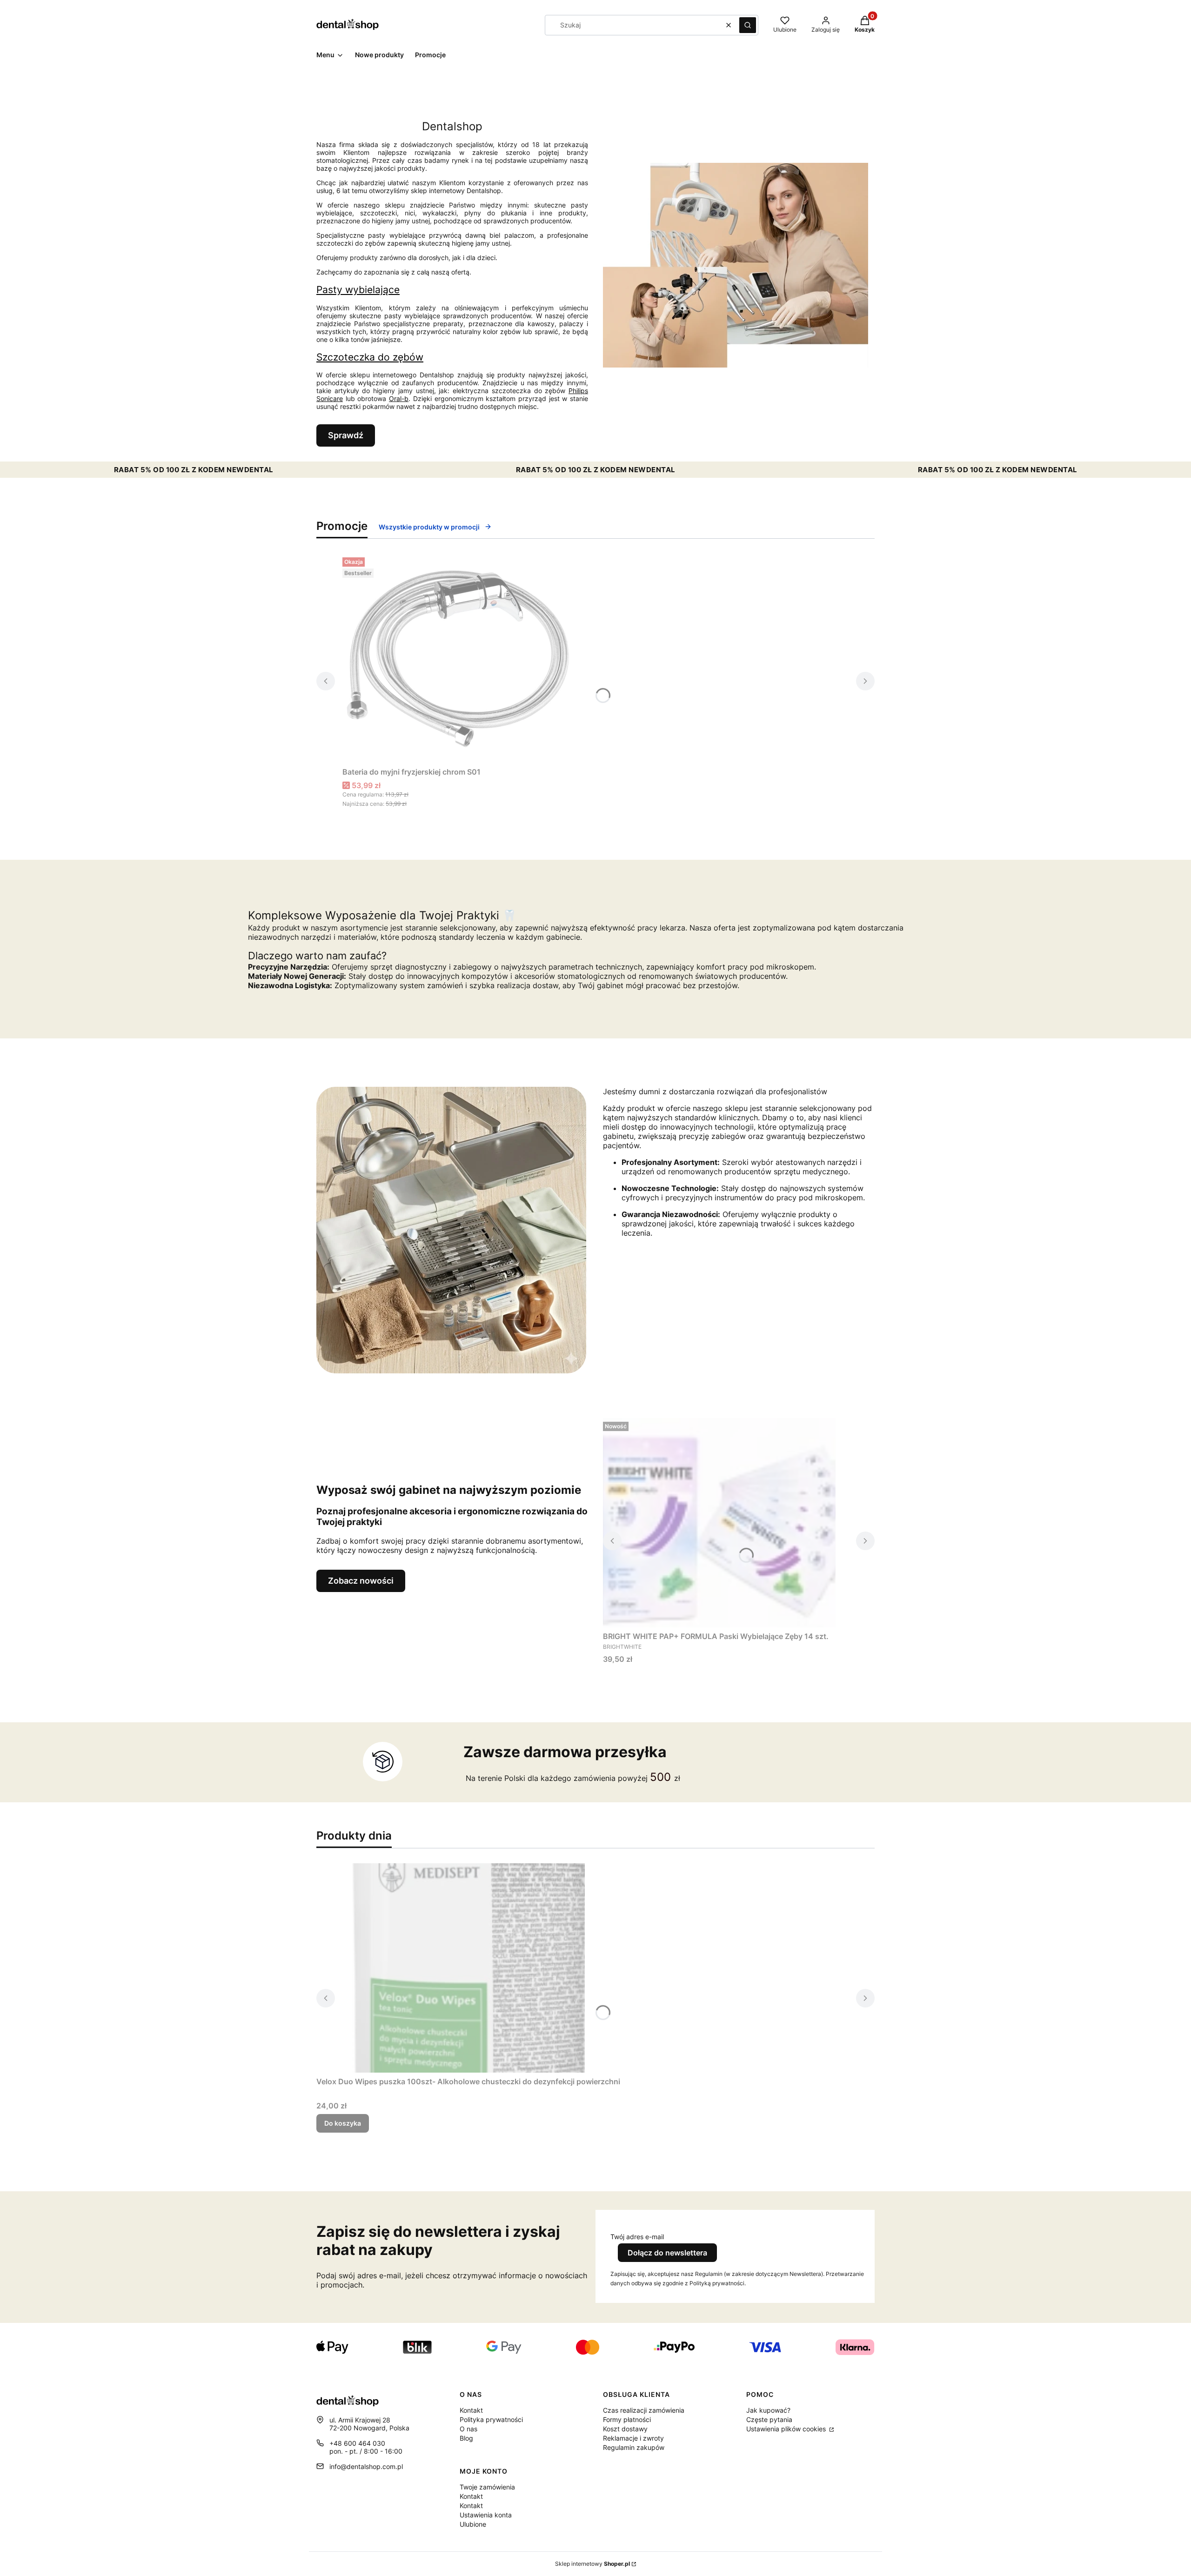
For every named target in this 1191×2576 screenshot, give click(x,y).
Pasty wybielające (358, 290)
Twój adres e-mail (637, 2237)
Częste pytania (769, 2419)
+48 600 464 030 (357, 2443)
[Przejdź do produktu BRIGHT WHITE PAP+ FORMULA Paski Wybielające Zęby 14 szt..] (719, 1523)
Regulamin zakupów (634, 2447)
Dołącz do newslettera (667, 2253)
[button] (748, 25)
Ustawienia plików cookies (787, 2429)
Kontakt (471, 2410)
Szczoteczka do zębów (370, 357)
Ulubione (473, 2524)
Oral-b (399, 398)
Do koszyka (343, 2123)
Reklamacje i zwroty (633, 2438)
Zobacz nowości (361, 1581)
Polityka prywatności (491, 2419)
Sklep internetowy (592, 2564)
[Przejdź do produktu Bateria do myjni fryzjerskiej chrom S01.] (459, 658)
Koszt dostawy (625, 2429)
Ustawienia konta (486, 2515)
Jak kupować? (768, 2410)
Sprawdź (346, 435)
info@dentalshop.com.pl (366, 2466)
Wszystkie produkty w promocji (429, 527)
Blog (466, 2438)
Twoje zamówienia (487, 2487)
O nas (468, 2429)
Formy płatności (627, 2419)
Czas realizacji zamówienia (644, 2410)
